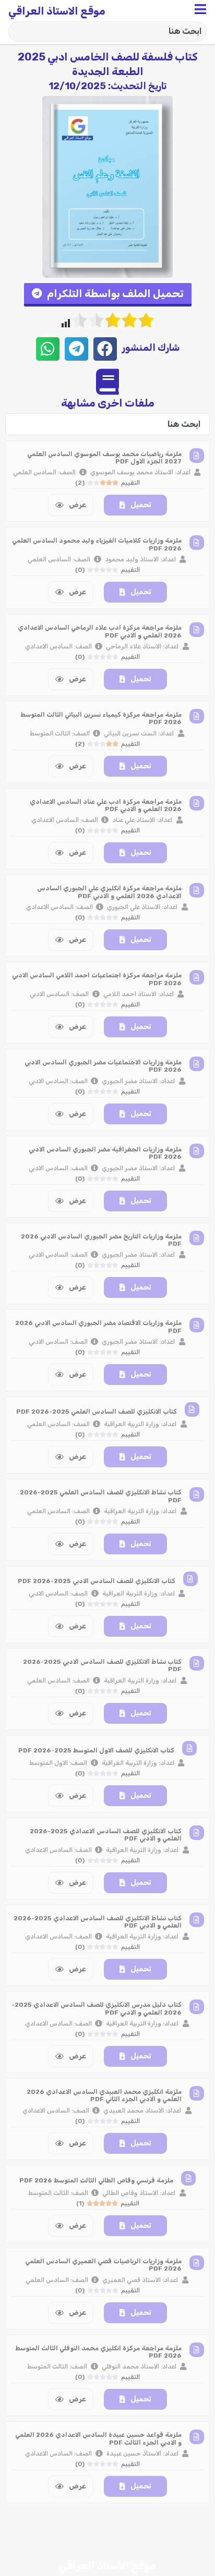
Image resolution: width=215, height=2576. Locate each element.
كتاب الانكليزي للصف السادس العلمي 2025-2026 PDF (97, 1412)
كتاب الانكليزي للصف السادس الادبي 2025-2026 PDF (97, 1581)
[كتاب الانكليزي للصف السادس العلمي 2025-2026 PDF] (192, 1409)
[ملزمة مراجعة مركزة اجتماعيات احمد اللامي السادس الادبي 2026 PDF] (197, 977)
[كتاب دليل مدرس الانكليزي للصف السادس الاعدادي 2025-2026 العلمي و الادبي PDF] (197, 2007)
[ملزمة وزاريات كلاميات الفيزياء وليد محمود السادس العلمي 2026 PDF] (197, 543)
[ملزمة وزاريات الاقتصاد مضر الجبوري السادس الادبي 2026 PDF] (197, 1325)
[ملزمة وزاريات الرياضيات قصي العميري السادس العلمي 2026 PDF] (197, 2263)
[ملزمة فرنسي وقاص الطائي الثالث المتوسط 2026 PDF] (188, 2178)
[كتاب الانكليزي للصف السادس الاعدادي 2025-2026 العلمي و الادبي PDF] (197, 1833)
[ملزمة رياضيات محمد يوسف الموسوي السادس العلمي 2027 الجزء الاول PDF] (197, 456)
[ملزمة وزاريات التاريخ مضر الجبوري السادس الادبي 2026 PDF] (197, 1238)
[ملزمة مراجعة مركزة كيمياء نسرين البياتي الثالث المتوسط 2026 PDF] (197, 716)
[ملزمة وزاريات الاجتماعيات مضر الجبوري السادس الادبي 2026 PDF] (197, 1064)
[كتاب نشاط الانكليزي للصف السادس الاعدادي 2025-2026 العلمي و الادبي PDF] (197, 1920)
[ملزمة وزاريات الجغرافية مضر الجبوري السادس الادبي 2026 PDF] (197, 1151)
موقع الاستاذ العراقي (57, 11)
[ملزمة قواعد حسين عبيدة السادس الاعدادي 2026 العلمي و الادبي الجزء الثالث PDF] (197, 2437)
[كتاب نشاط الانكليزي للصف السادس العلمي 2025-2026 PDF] (197, 1494)
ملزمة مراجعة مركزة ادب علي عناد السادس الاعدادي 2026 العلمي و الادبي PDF (106, 805)
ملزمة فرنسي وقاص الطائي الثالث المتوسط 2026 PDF (96, 2180)
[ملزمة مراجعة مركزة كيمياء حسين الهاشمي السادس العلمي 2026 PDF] (197, 2524)
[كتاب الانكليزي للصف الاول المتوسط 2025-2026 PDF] (189, 1748)
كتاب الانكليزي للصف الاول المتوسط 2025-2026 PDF (96, 1750)
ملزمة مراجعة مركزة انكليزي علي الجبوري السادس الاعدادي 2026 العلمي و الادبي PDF (109, 892)
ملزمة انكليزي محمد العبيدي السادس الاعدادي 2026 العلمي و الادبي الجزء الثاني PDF (104, 2095)
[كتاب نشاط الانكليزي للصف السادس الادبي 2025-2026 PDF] (197, 1663)
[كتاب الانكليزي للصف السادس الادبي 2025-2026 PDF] (190, 1579)
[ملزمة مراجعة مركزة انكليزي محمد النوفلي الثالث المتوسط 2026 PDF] (197, 2350)
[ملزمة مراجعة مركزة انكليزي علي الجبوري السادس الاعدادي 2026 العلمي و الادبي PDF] (197, 890)
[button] (108, 295)
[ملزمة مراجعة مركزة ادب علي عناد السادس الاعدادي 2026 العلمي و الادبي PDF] (197, 803)
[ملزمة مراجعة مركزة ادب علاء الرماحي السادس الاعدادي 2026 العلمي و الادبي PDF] (197, 630)
